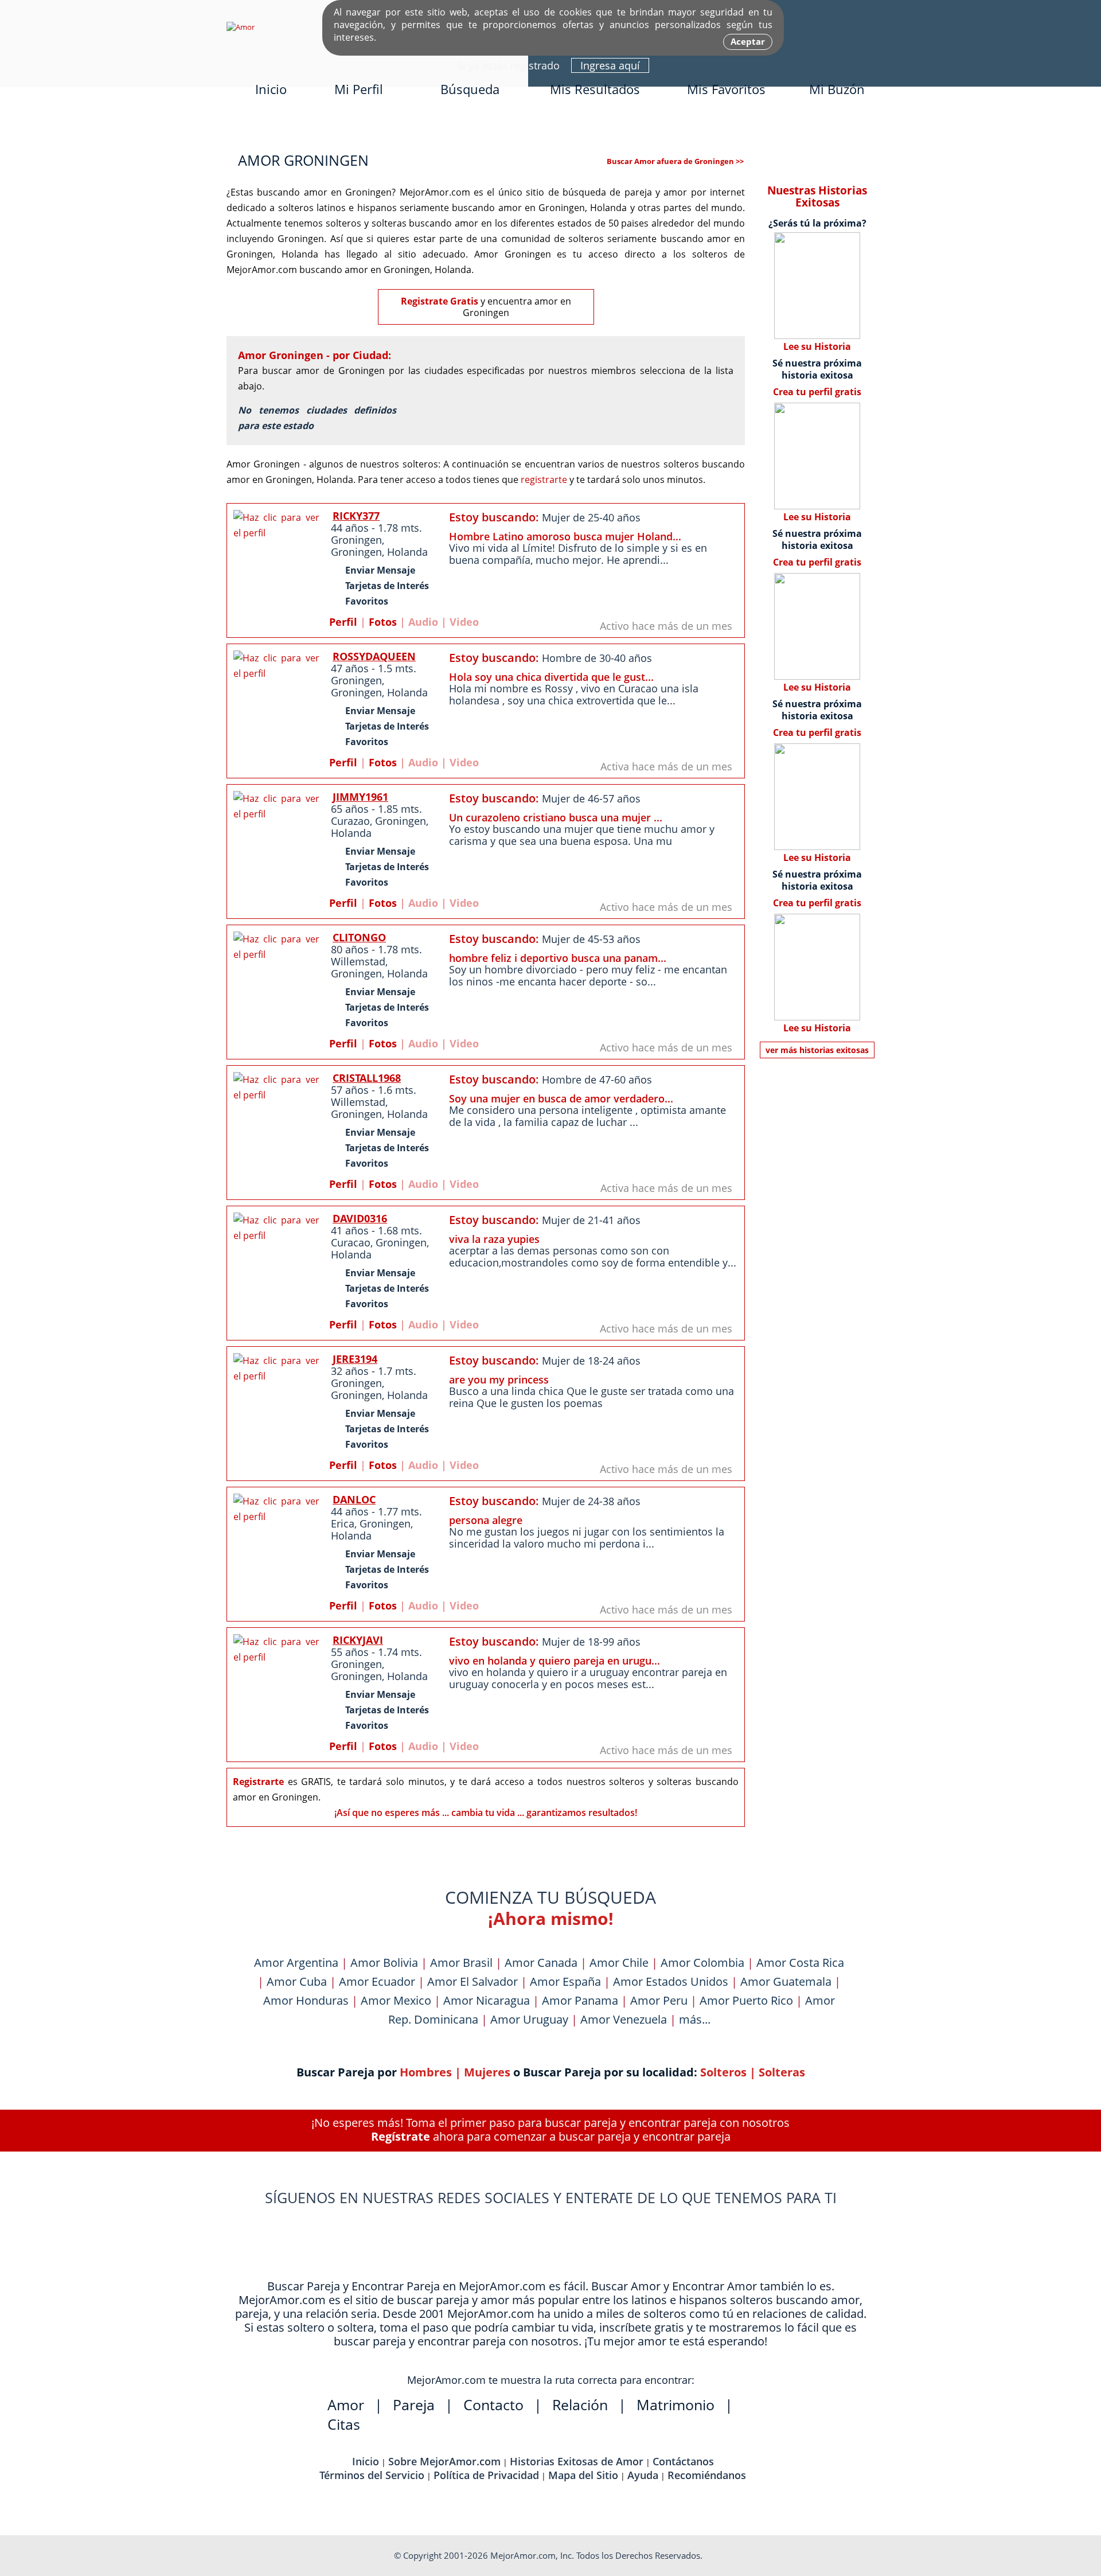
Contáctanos (683, 2461)
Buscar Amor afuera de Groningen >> (675, 161)
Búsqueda (470, 89)
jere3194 (355, 1359)
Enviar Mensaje (380, 570)
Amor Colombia (702, 1963)
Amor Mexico (396, 2000)
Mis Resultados (595, 89)
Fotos (383, 622)
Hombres (426, 2072)
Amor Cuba (297, 1981)
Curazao (350, 821)
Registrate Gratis (440, 301)
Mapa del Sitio (583, 2475)
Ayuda (643, 2475)
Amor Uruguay (529, 2019)
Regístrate (401, 2136)
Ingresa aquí (610, 65)
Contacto (493, 2404)
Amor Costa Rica (800, 1963)
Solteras (782, 2072)
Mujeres (487, 2072)
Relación (580, 2404)
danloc (354, 1499)
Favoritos (367, 601)
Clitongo (359, 937)
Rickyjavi (358, 1640)
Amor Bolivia (384, 1963)
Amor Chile (619, 1963)
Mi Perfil (359, 89)
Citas (344, 2424)
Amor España (565, 1981)
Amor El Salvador (473, 1981)
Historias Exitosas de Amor (577, 2461)
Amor (346, 2404)
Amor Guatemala (786, 1981)
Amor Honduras (306, 2000)
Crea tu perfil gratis (817, 392)
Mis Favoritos (726, 89)
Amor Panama (580, 2000)
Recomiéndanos (707, 2475)
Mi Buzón (837, 89)
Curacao (351, 1242)
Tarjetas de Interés (387, 586)
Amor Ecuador (377, 1981)
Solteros (723, 2072)
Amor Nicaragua (487, 2000)
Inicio (271, 89)
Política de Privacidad (486, 2475)
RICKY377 (356, 516)
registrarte (544, 480)
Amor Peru (659, 2000)
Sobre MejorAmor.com (444, 2461)
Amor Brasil (461, 1963)
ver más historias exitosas (817, 1050)
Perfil (343, 622)
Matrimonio (676, 2404)
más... (695, 2019)
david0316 (360, 1218)
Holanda (407, 552)
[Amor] (241, 27)
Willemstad (358, 961)
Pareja (414, 2404)
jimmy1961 (360, 797)
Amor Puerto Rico (746, 2000)
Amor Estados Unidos (671, 1981)
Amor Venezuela (624, 2019)
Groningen (356, 540)
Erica (343, 1523)
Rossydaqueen (374, 656)
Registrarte (258, 1782)
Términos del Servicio (372, 2475)
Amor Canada (541, 1963)
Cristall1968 (367, 1078)
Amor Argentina (296, 1963)
